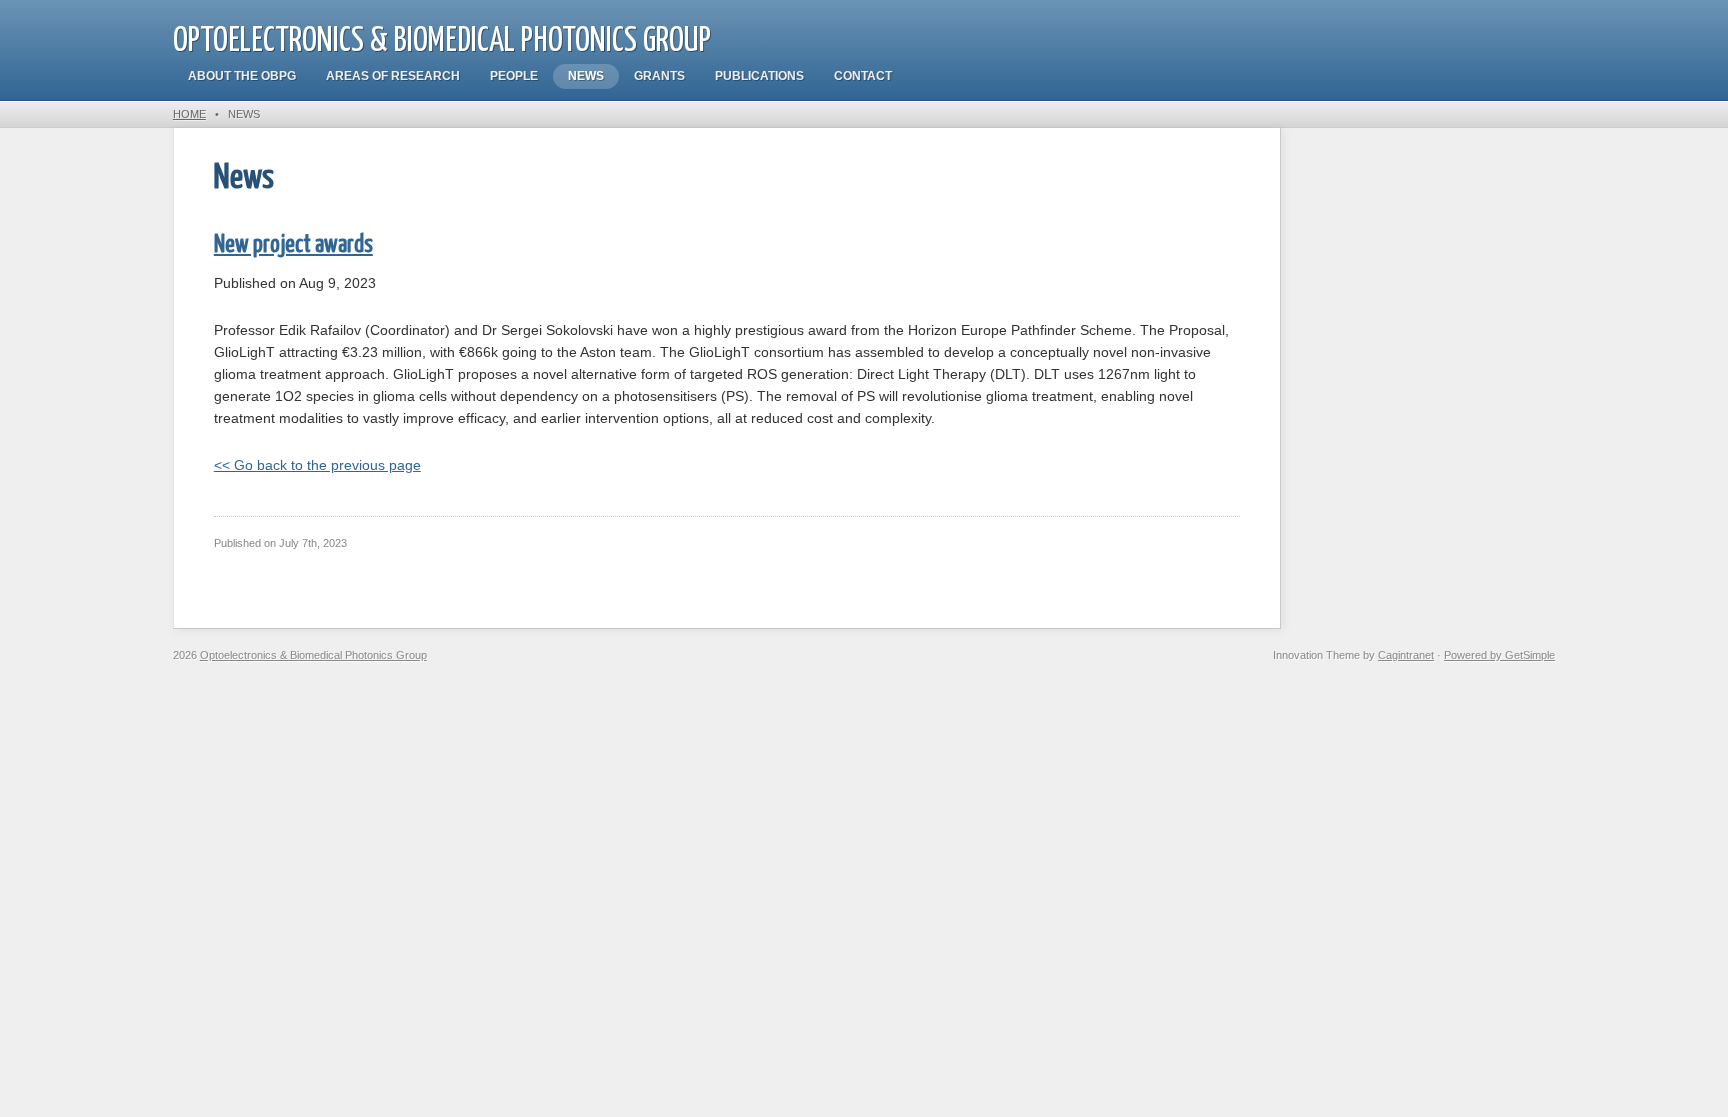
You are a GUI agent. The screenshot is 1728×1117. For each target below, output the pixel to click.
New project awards (293, 245)
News (586, 76)
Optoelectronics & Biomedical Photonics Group (442, 41)
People (514, 76)
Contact (863, 76)
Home (189, 114)
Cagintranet (1406, 655)
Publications (759, 76)
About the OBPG (242, 76)
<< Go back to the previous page (317, 465)
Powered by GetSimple (1499, 655)
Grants (659, 76)
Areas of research (393, 76)
